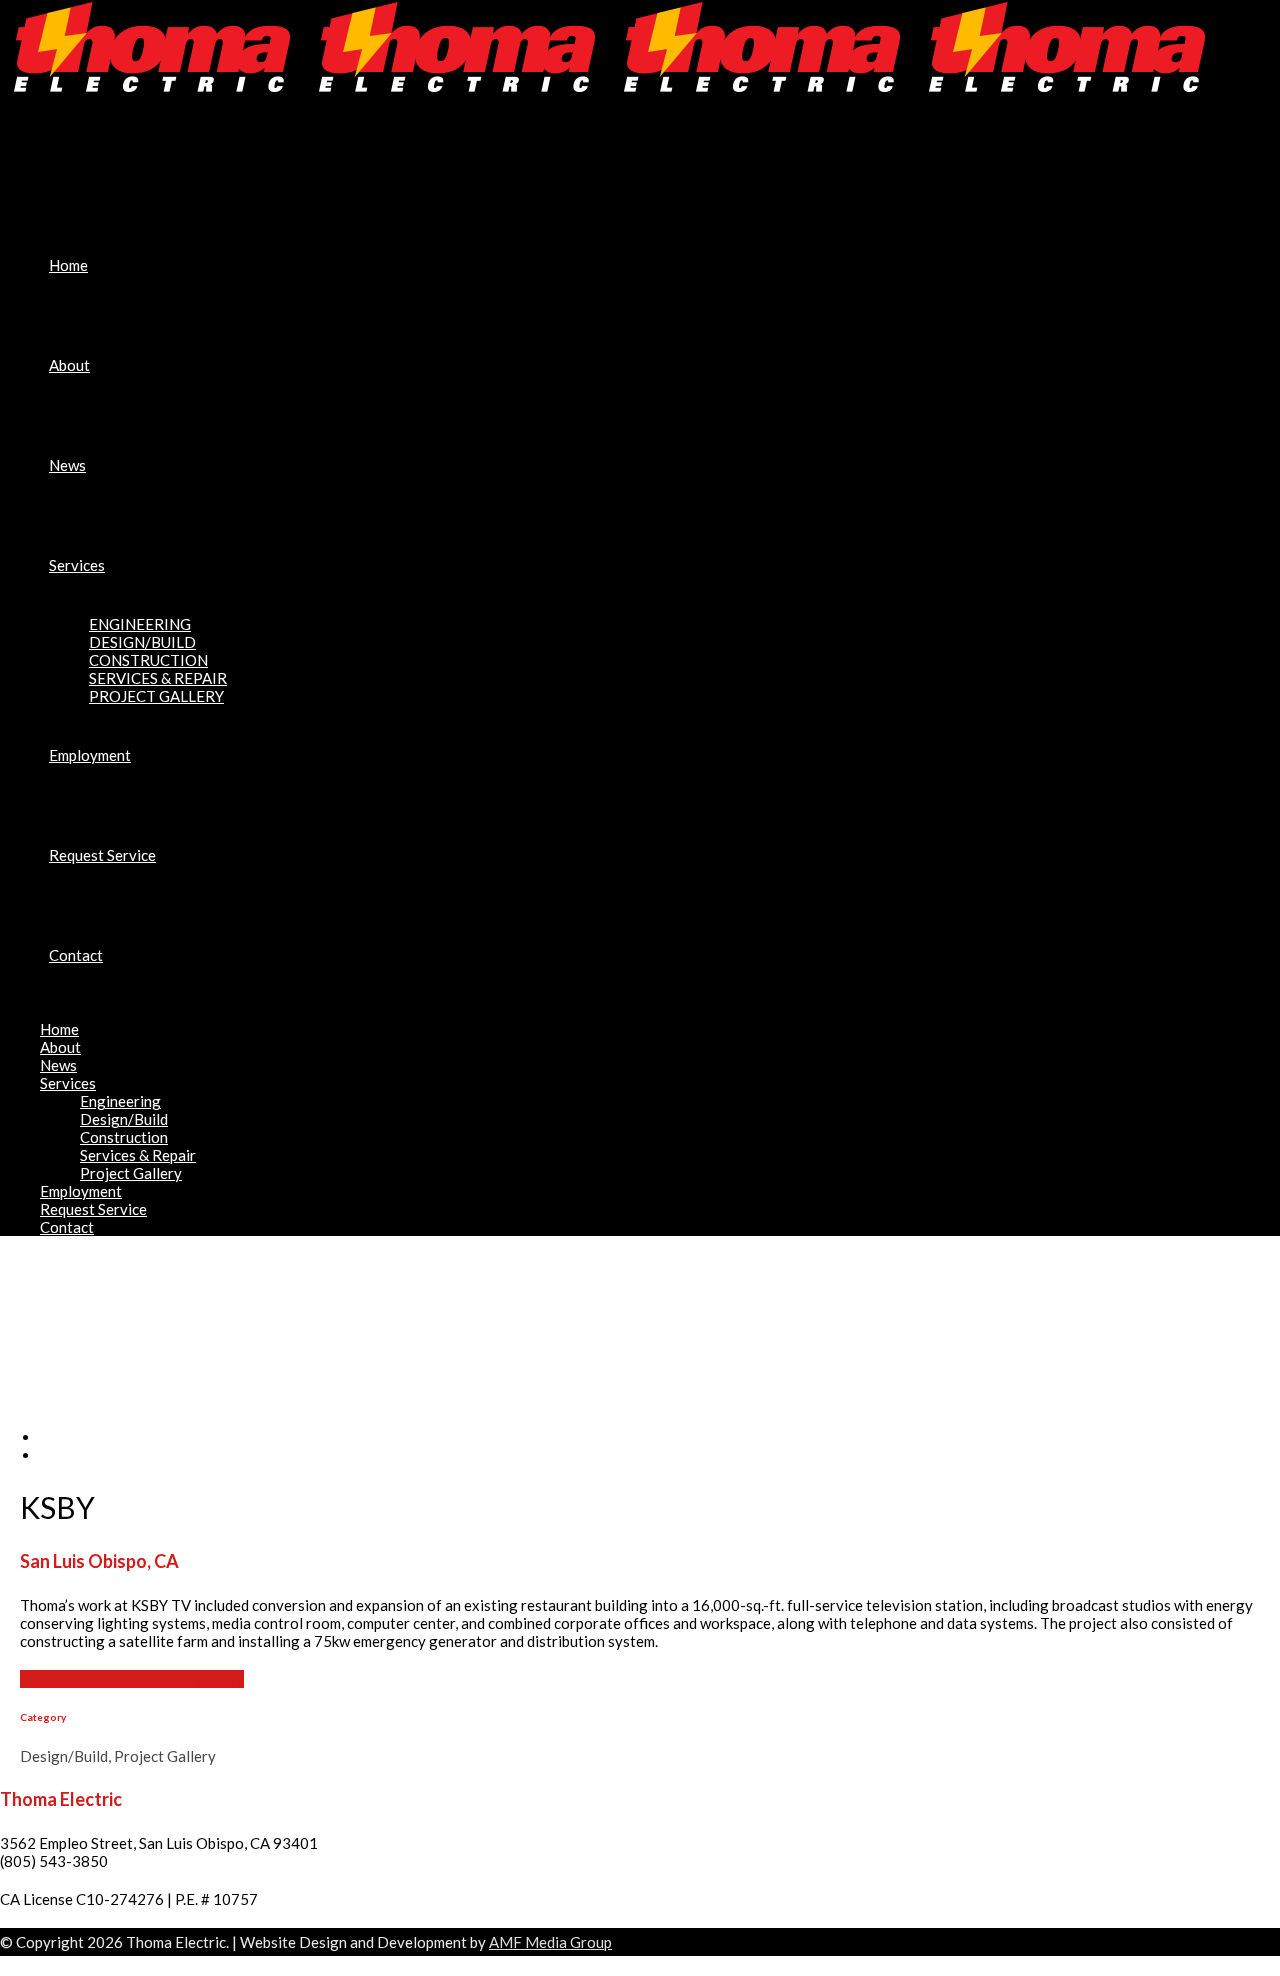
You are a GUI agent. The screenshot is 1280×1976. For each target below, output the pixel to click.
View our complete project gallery (132, 1679)
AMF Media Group (550, 1942)
